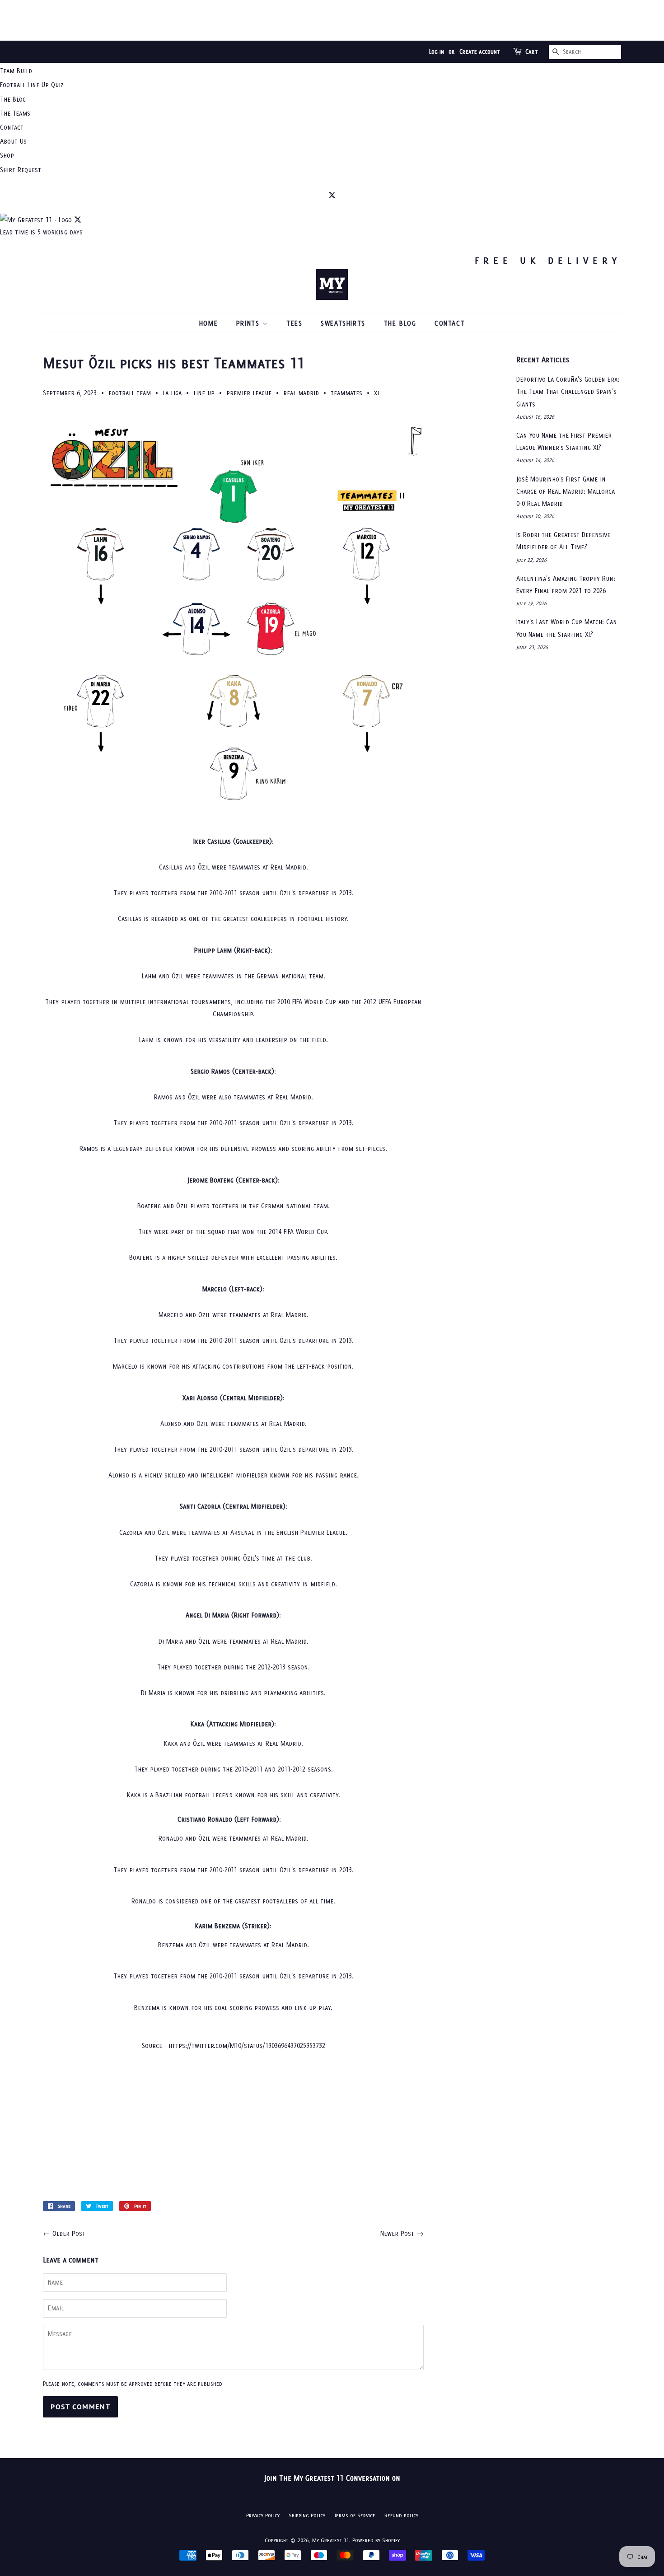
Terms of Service (355, 2515)
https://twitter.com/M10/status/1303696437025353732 (247, 2045)
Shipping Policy (307, 2515)
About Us (13, 141)
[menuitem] (332, 71)
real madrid (301, 393)
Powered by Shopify (376, 2540)
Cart (532, 52)
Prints (249, 323)
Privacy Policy (263, 2515)
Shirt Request (21, 170)
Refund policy (401, 2515)
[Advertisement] (332, 20)
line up (204, 393)
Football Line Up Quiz (32, 85)
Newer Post (397, 2233)
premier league (249, 393)
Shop (7, 155)
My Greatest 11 (331, 2540)
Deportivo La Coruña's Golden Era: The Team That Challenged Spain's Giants (568, 391)
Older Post (69, 2233)
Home (208, 323)
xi (376, 393)
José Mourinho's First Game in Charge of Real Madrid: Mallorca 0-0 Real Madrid (566, 491)
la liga (172, 393)
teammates (346, 393)
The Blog (13, 99)
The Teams (15, 113)
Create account (480, 52)
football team (130, 393)
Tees (294, 323)
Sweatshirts (343, 323)
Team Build (16, 71)
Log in (437, 52)
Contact (12, 127)
